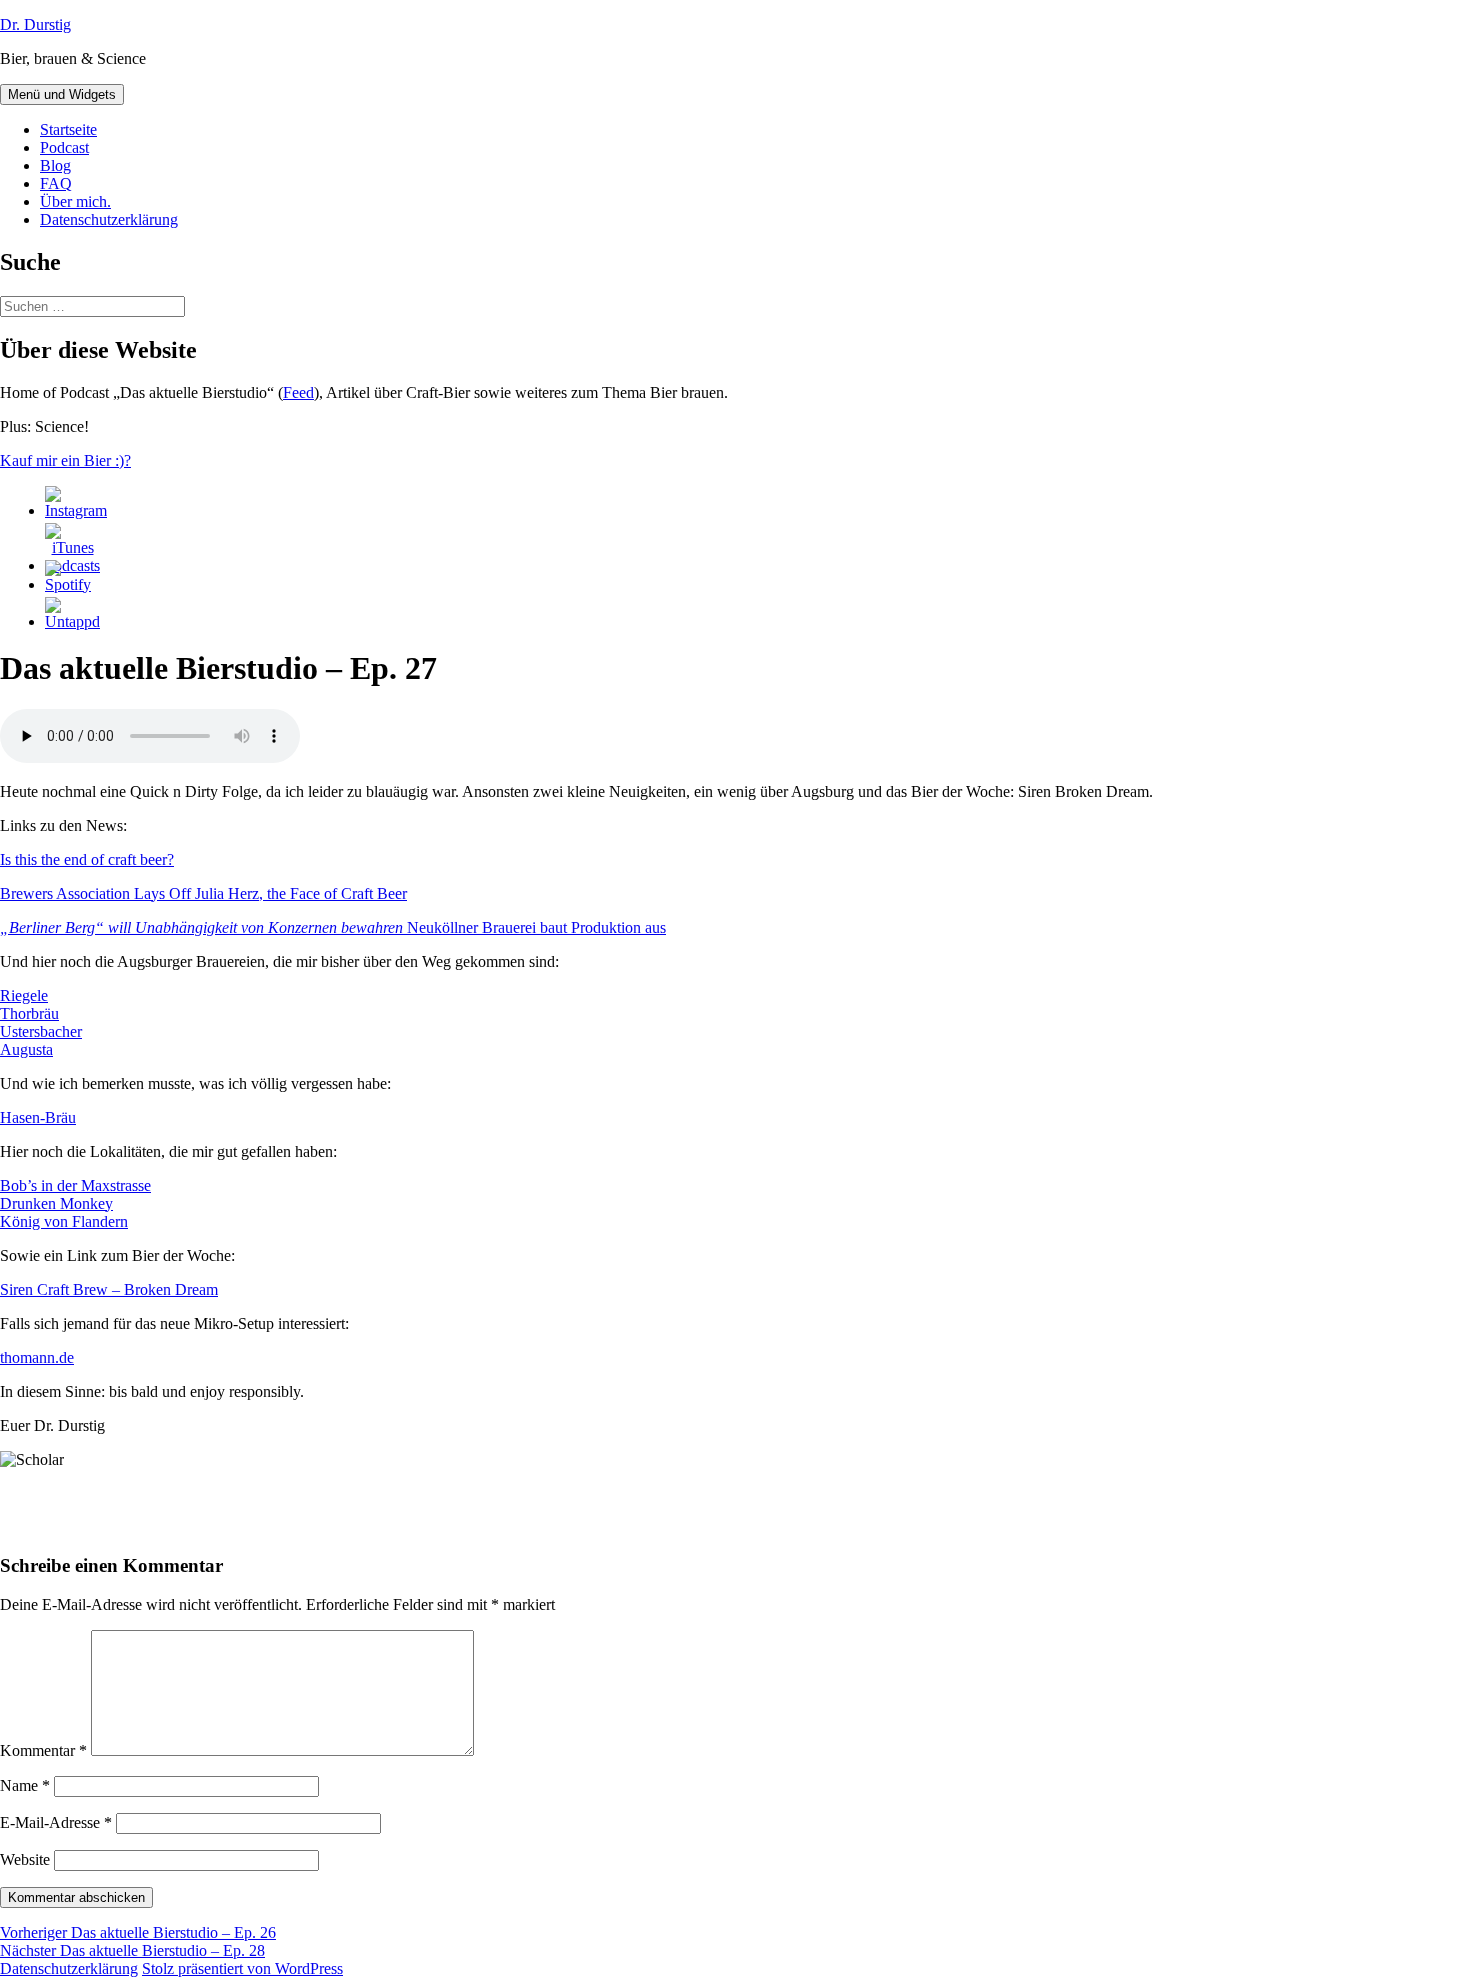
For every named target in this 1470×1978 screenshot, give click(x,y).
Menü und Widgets (62, 94)
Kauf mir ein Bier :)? (65, 460)
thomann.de (37, 1357)
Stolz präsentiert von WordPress (242, 1968)
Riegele (24, 995)
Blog (55, 165)
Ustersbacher (41, 1031)
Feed (298, 392)
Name (25, 1785)
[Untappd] (72, 621)
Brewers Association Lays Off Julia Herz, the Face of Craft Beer (203, 893)
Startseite (68, 129)
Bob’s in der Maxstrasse (75, 1185)
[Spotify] (68, 584)
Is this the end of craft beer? (87, 859)
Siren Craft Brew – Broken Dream (109, 1289)
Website (25, 1859)
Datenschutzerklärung (109, 219)
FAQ (56, 183)
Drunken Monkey (56, 1203)
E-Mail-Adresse (56, 1822)
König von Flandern (64, 1221)
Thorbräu (29, 1013)
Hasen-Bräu (38, 1117)
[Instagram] (76, 510)
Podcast (64, 147)
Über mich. (75, 201)
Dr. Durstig (35, 24)
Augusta (26, 1049)
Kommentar (43, 1750)
